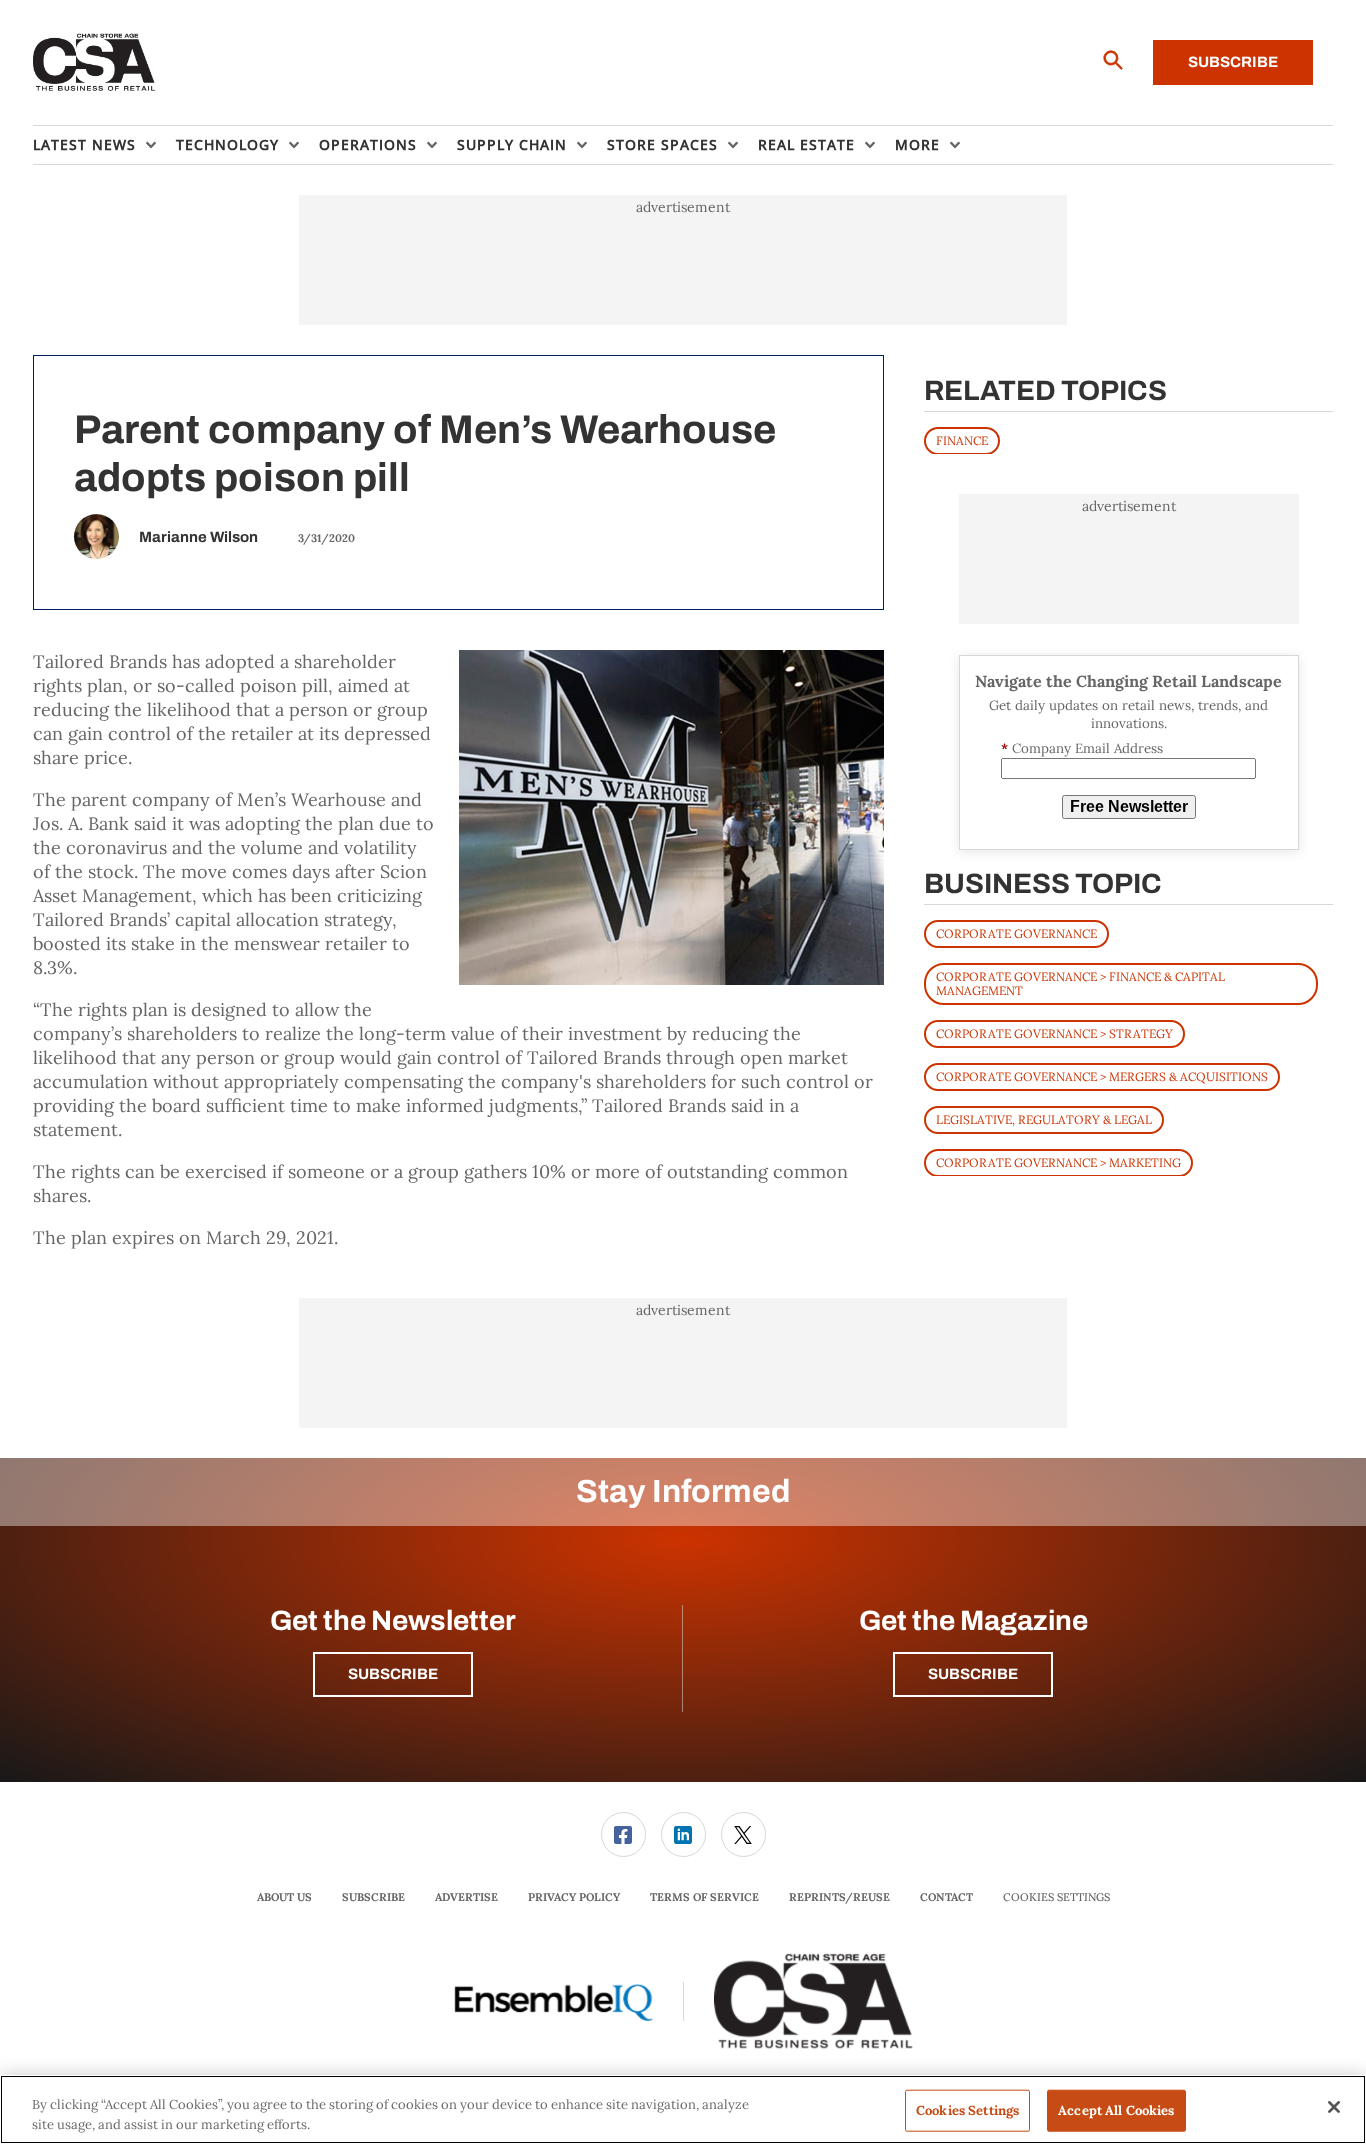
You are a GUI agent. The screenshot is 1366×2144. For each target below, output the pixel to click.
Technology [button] (227, 144)
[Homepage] (94, 63)
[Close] (1334, 2107)
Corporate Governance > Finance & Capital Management (1080, 982)
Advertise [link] (466, 1897)
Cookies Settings (1056, 1897)
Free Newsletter (1129, 806)
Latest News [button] (84, 144)
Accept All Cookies (1116, 2110)
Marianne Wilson (198, 537)
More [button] (917, 144)
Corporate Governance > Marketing (1058, 1161)
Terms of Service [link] (704, 1897)
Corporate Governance (1016, 932)
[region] (683, 2109)
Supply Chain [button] (512, 144)
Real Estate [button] (806, 144)
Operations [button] (368, 144)
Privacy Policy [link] (574, 1897)
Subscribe (1233, 62)
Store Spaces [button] (662, 144)
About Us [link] (284, 1897)
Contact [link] (946, 1897)
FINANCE (962, 439)
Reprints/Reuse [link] (839, 1897)
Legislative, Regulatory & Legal (1044, 1118)
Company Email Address (1082, 748)
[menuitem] (104, 145)
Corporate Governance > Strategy (1054, 1032)
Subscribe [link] (373, 1897)
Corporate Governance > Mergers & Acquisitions (1102, 1075)
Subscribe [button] (393, 1674)
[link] (623, 1834)
